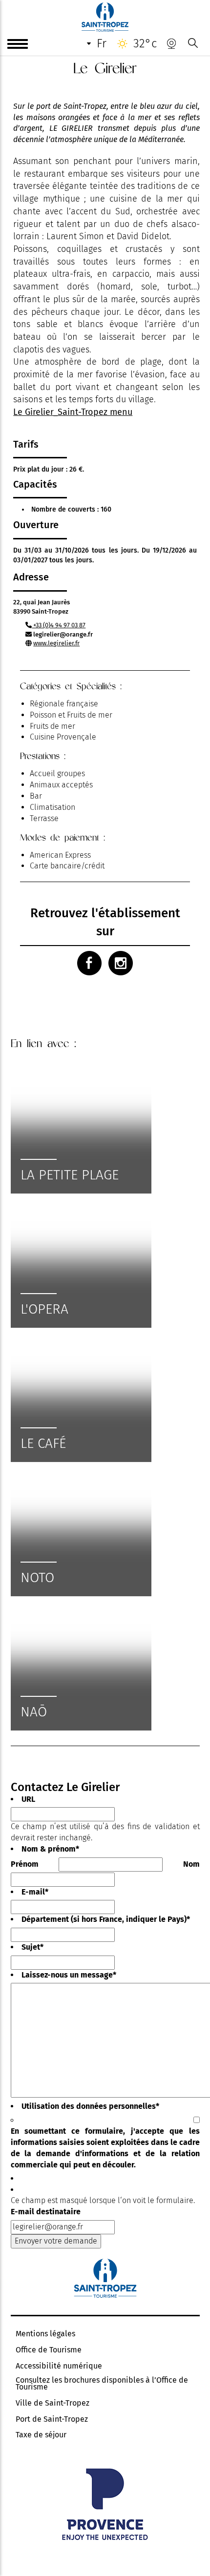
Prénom (25, 1864)
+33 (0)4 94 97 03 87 (59, 625)
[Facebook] (89, 963)
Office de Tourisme (49, 2350)
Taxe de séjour (41, 2435)
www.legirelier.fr (56, 643)
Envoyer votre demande (56, 2241)
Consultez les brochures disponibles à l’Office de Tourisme (102, 2384)
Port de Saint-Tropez (52, 2419)
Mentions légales (45, 2334)
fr (102, 43)
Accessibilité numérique (59, 2366)
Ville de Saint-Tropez (52, 2403)
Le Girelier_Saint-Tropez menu (73, 412)
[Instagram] (121, 963)
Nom (191, 1864)
